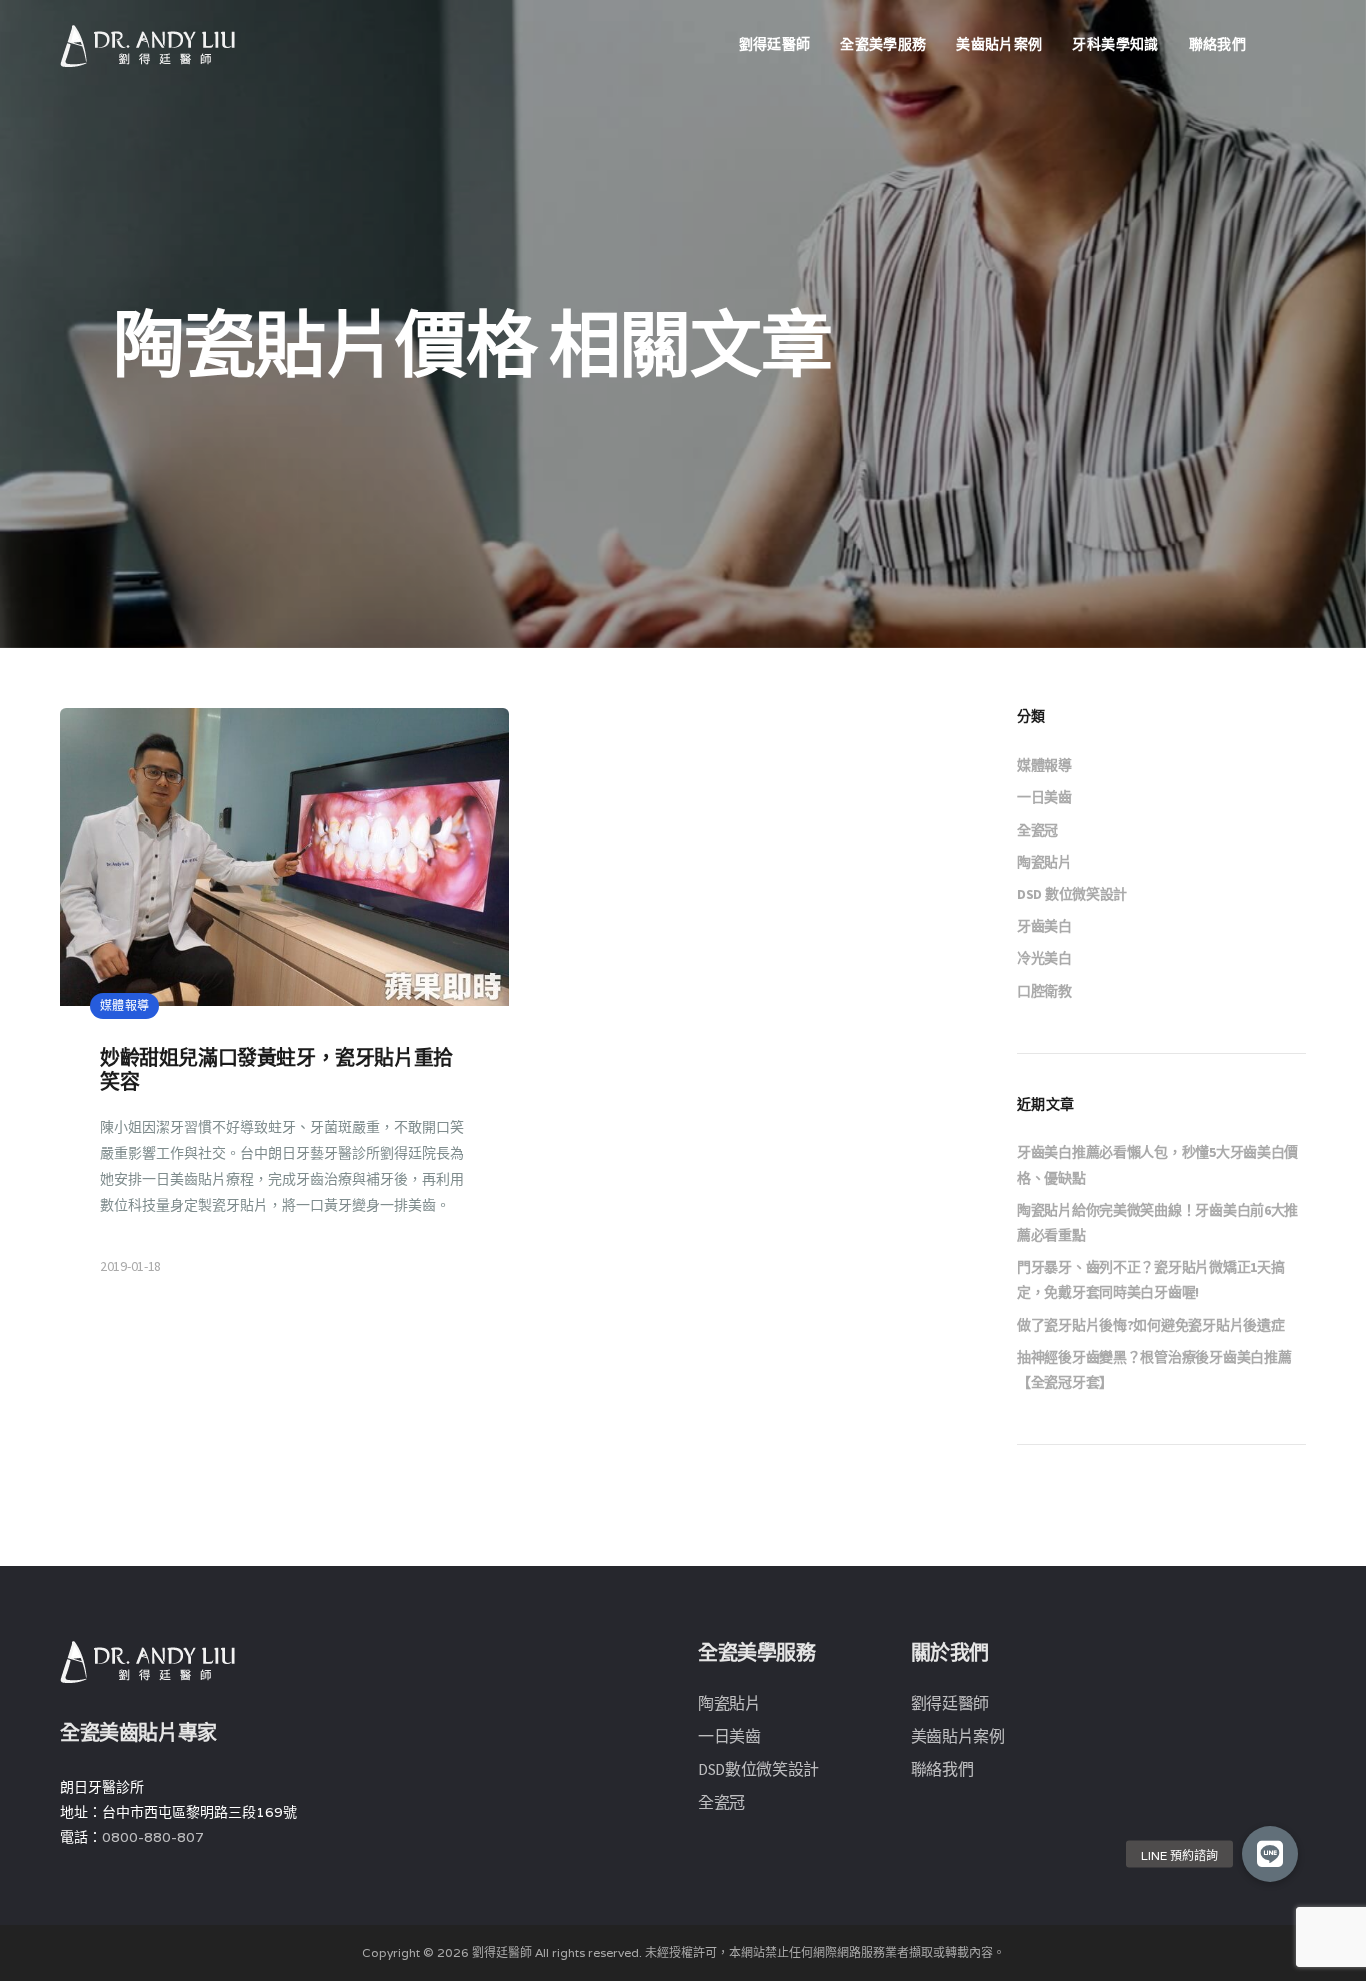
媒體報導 (1044, 765)
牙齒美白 (1044, 926)
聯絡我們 (1217, 44)
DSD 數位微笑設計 (1072, 894)
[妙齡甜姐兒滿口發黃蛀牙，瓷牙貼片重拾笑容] (284, 1010)
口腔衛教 (1044, 991)
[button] (1270, 1854)
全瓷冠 (1037, 830)
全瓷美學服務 (883, 44)
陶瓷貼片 (1044, 862)
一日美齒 (1044, 797)
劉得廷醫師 (775, 44)
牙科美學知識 (1115, 44)
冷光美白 (1044, 958)
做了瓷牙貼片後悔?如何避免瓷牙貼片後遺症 (1150, 1325)
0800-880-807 (153, 1837)
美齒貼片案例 (999, 44)
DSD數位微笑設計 (758, 1769)
